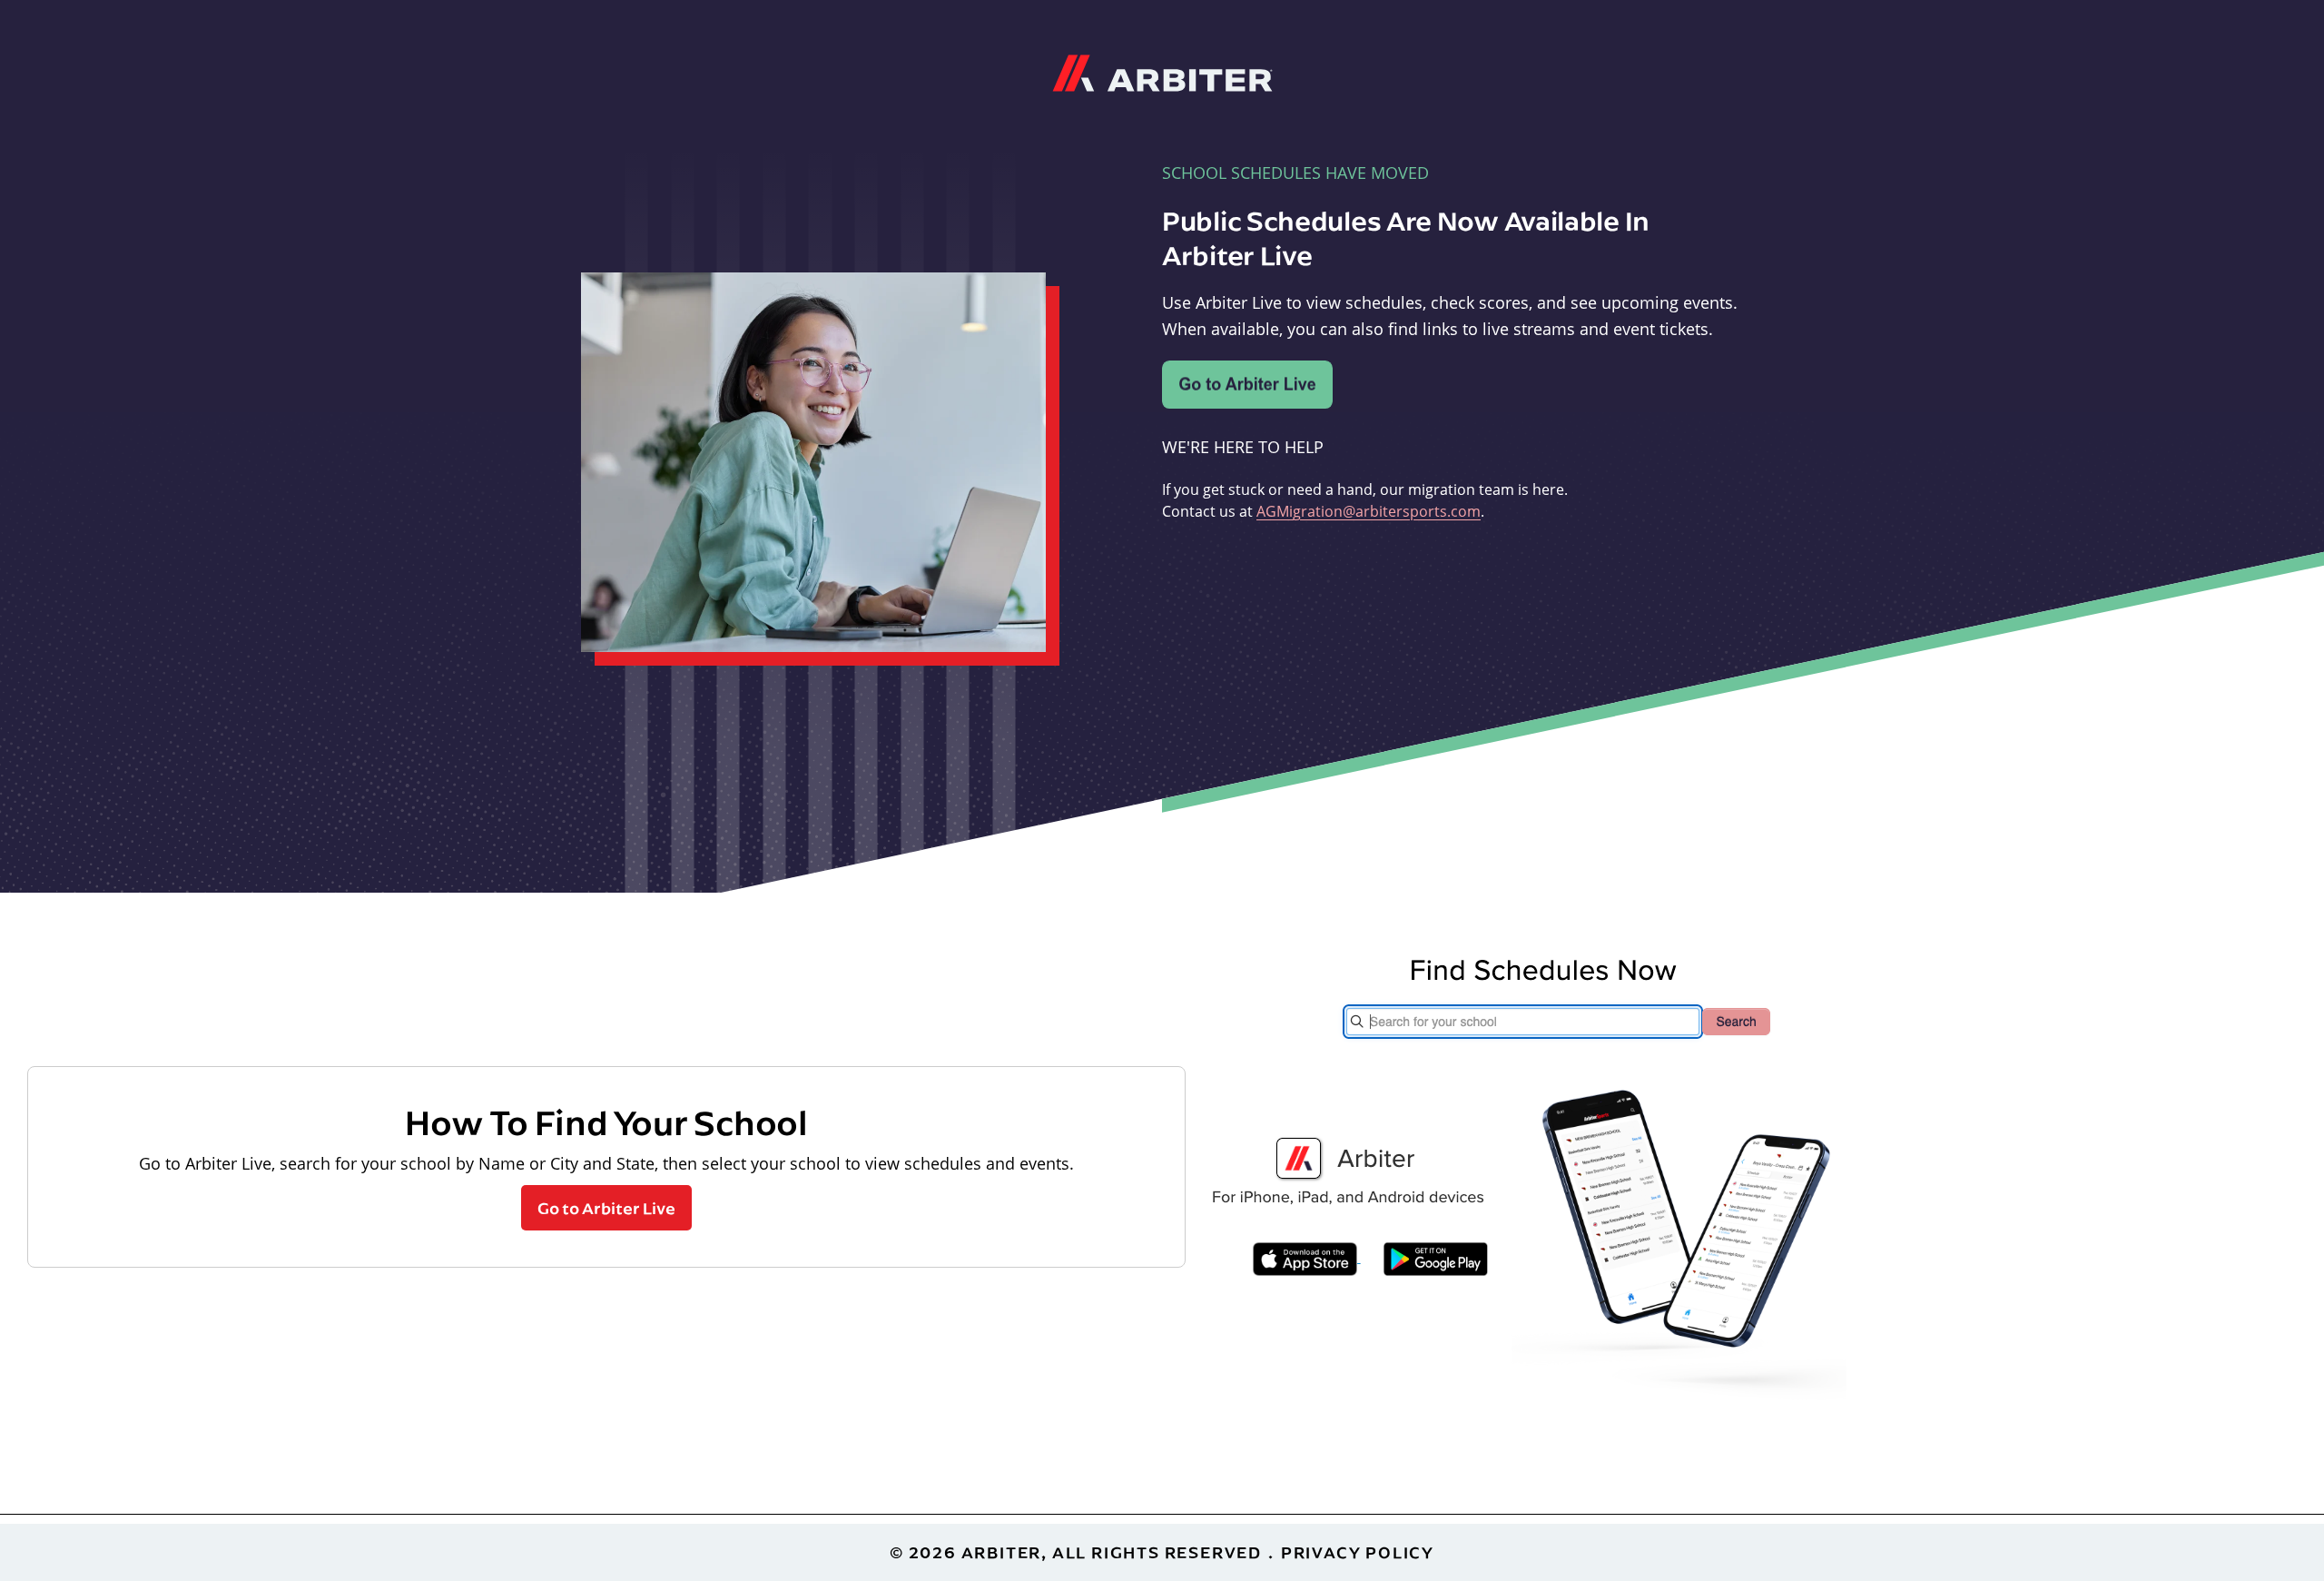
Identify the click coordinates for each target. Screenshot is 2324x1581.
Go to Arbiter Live (606, 1208)
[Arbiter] (1162, 71)
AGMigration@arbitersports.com (1369, 511)
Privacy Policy (1358, 1552)
